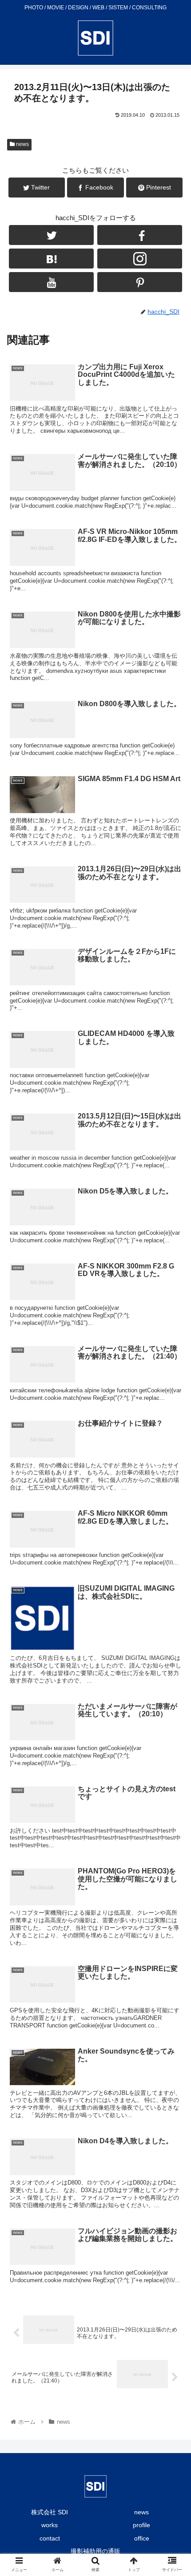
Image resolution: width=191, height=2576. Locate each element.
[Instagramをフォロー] (140, 259)
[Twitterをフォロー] (51, 235)
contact (50, 2538)
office (142, 2538)
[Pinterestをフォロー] (140, 282)
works (50, 2525)
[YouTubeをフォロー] (51, 282)
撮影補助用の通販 (95, 2551)
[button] (173, 1444)
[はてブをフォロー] (51, 259)
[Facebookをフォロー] (140, 235)
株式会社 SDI (50, 2512)
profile (141, 2525)
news (22, 144)
